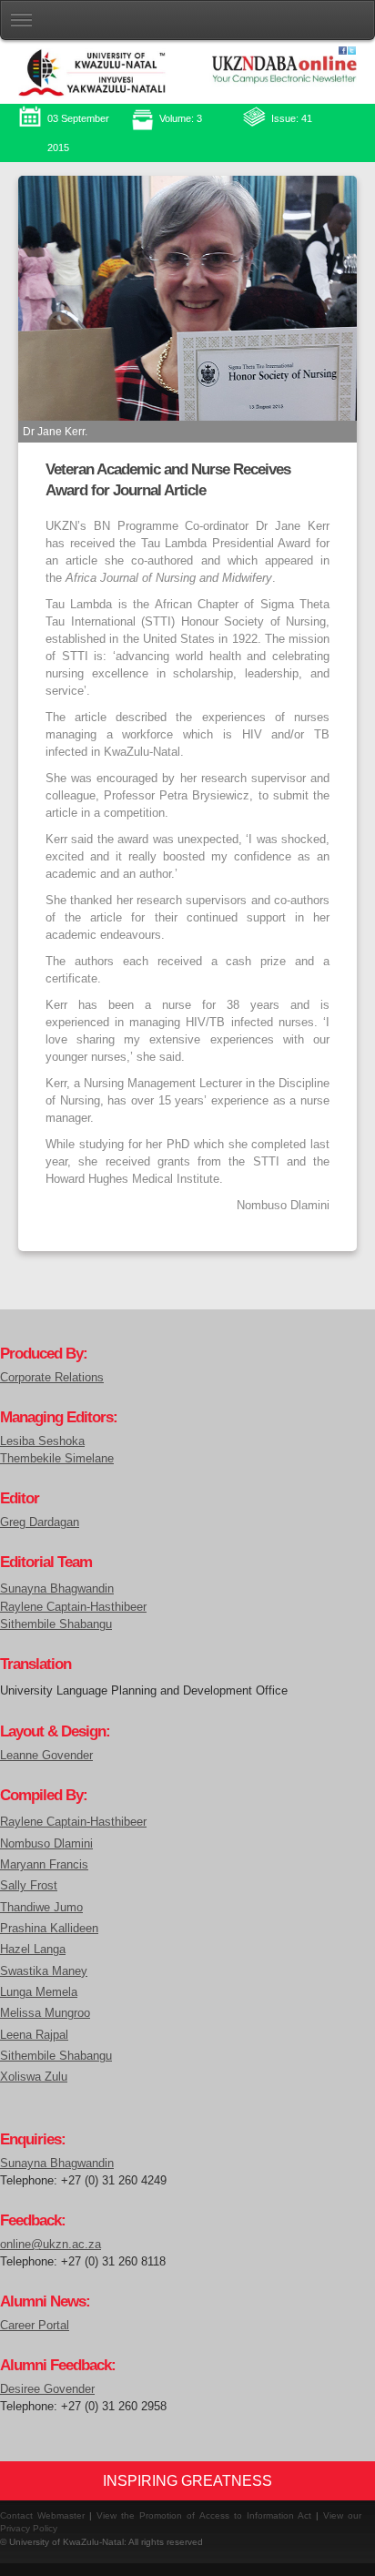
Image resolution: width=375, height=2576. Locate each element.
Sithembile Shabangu (56, 1624)
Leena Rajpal (34, 2035)
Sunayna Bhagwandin (57, 1588)
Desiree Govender (47, 2389)
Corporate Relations (52, 1378)
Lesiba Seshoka (42, 1441)
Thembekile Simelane (57, 1459)
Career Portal (35, 2326)
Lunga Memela (39, 1992)
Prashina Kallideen (49, 1928)
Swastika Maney (44, 1971)
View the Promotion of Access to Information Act (204, 2515)
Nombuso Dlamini (46, 1843)
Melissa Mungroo (45, 2013)
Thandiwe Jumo (41, 1907)
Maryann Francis (44, 1864)
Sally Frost (29, 1885)
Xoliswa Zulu (34, 2077)
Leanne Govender (46, 1756)
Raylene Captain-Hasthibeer (73, 1607)
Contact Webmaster (42, 2515)
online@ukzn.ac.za (51, 2245)
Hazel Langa (33, 1949)
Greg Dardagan (40, 1522)
